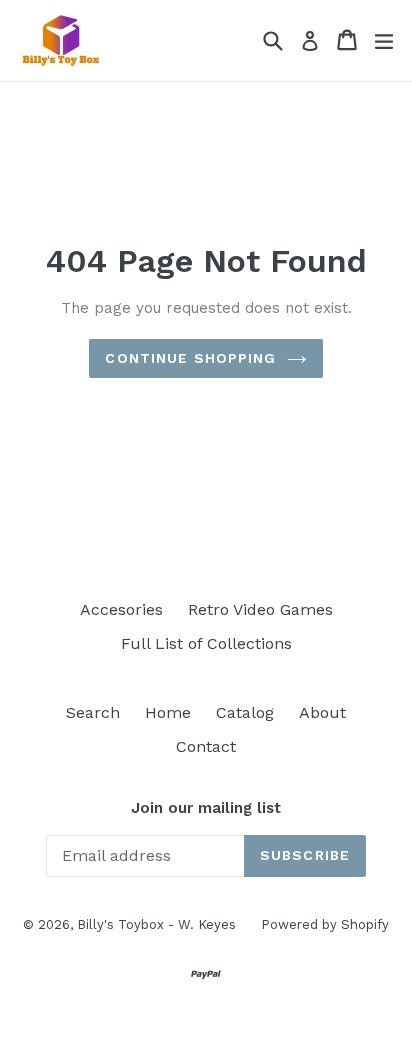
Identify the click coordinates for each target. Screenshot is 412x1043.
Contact (206, 746)
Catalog (245, 712)
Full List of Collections (206, 643)
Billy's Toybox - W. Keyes (156, 924)
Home (168, 712)
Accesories (121, 609)
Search (93, 712)
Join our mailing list (206, 808)
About (322, 712)
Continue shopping (190, 358)
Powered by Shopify (325, 924)
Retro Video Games (260, 609)
